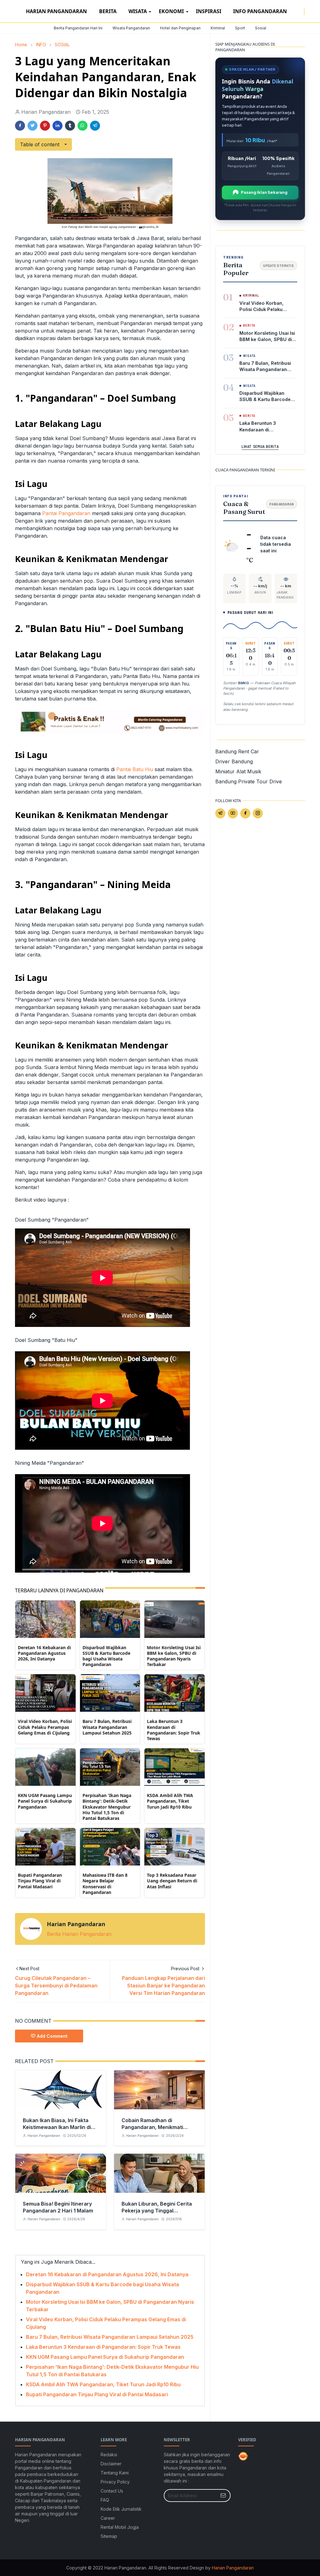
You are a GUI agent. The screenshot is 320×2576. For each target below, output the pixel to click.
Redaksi (109, 2455)
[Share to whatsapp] (82, 126)
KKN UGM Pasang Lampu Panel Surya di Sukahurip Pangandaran (45, 1801)
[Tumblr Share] (70, 126)
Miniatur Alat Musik (238, 771)
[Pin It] (45, 126)
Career (108, 2518)
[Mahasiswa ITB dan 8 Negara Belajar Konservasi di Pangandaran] (110, 1846)
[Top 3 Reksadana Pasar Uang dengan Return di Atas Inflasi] (175, 1846)
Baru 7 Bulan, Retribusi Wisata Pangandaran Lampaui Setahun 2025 (107, 1727)
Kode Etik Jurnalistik (121, 2509)
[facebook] (295, 11)
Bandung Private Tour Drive (249, 781)
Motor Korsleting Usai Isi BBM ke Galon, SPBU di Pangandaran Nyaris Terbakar (174, 1656)
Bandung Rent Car (237, 751)
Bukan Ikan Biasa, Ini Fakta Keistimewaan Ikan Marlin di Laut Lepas (57, 2127)
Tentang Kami (115, 2473)
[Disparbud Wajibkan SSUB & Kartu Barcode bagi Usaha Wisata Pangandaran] (110, 1619)
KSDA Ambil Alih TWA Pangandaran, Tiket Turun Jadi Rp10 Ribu (170, 1801)
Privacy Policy (115, 2482)
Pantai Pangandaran (66, 513)
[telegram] (220, 813)
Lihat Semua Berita (260, 446)
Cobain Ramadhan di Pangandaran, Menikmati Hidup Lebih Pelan (152, 2127)
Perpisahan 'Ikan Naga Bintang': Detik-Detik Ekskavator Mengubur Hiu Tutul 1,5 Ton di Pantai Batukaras (107, 1807)
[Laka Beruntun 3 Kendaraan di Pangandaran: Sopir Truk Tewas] (175, 1693)
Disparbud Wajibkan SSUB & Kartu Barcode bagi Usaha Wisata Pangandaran (106, 1656)
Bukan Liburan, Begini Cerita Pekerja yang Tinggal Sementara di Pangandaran (157, 2211)
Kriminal (218, 28)
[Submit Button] (223, 2496)
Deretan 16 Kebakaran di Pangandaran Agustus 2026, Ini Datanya (44, 1653)
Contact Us (112, 2491)
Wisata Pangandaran (131, 28)
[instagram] (300, 11)
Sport (240, 28)
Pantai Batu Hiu (135, 769)
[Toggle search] (313, 11)
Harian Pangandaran (233, 2568)
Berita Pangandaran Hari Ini (78, 28)
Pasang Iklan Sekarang (264, 192)
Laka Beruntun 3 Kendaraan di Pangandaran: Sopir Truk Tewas (174, 1730)
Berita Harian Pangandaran (79, 1934)
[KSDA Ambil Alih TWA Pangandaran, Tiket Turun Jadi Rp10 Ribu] (175, 1767)
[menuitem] (56, 11)
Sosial (261, 28)
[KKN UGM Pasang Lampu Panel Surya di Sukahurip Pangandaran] (45, 1767)
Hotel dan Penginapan (180, 28)
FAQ (105, 2500)
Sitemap (109, 2536)
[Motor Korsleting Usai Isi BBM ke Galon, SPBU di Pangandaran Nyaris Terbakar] (175, 1619)
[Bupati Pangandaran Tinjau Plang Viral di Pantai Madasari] (45, 1846)
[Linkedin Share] (57, 126)
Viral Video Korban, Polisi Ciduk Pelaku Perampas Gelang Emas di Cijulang (45, 1727)
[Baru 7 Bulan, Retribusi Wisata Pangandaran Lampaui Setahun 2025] (110, 1693)
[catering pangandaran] (110, 721)
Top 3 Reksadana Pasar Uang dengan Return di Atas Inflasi (172, 1881)
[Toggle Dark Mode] (308, 11)
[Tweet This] (32, 126)
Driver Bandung (234, 761)
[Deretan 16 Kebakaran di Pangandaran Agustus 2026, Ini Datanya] (45, 1619)
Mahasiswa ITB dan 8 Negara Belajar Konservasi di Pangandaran (105, 1884)
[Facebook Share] (20, 126)
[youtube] (233, 813)
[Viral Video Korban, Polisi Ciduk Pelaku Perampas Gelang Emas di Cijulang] (45, 1693)
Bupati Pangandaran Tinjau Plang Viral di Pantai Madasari (40, 1881)
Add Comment (52, 2036)
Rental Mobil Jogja (120, 2527)
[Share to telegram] (95, 126)
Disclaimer (111, 2464)
